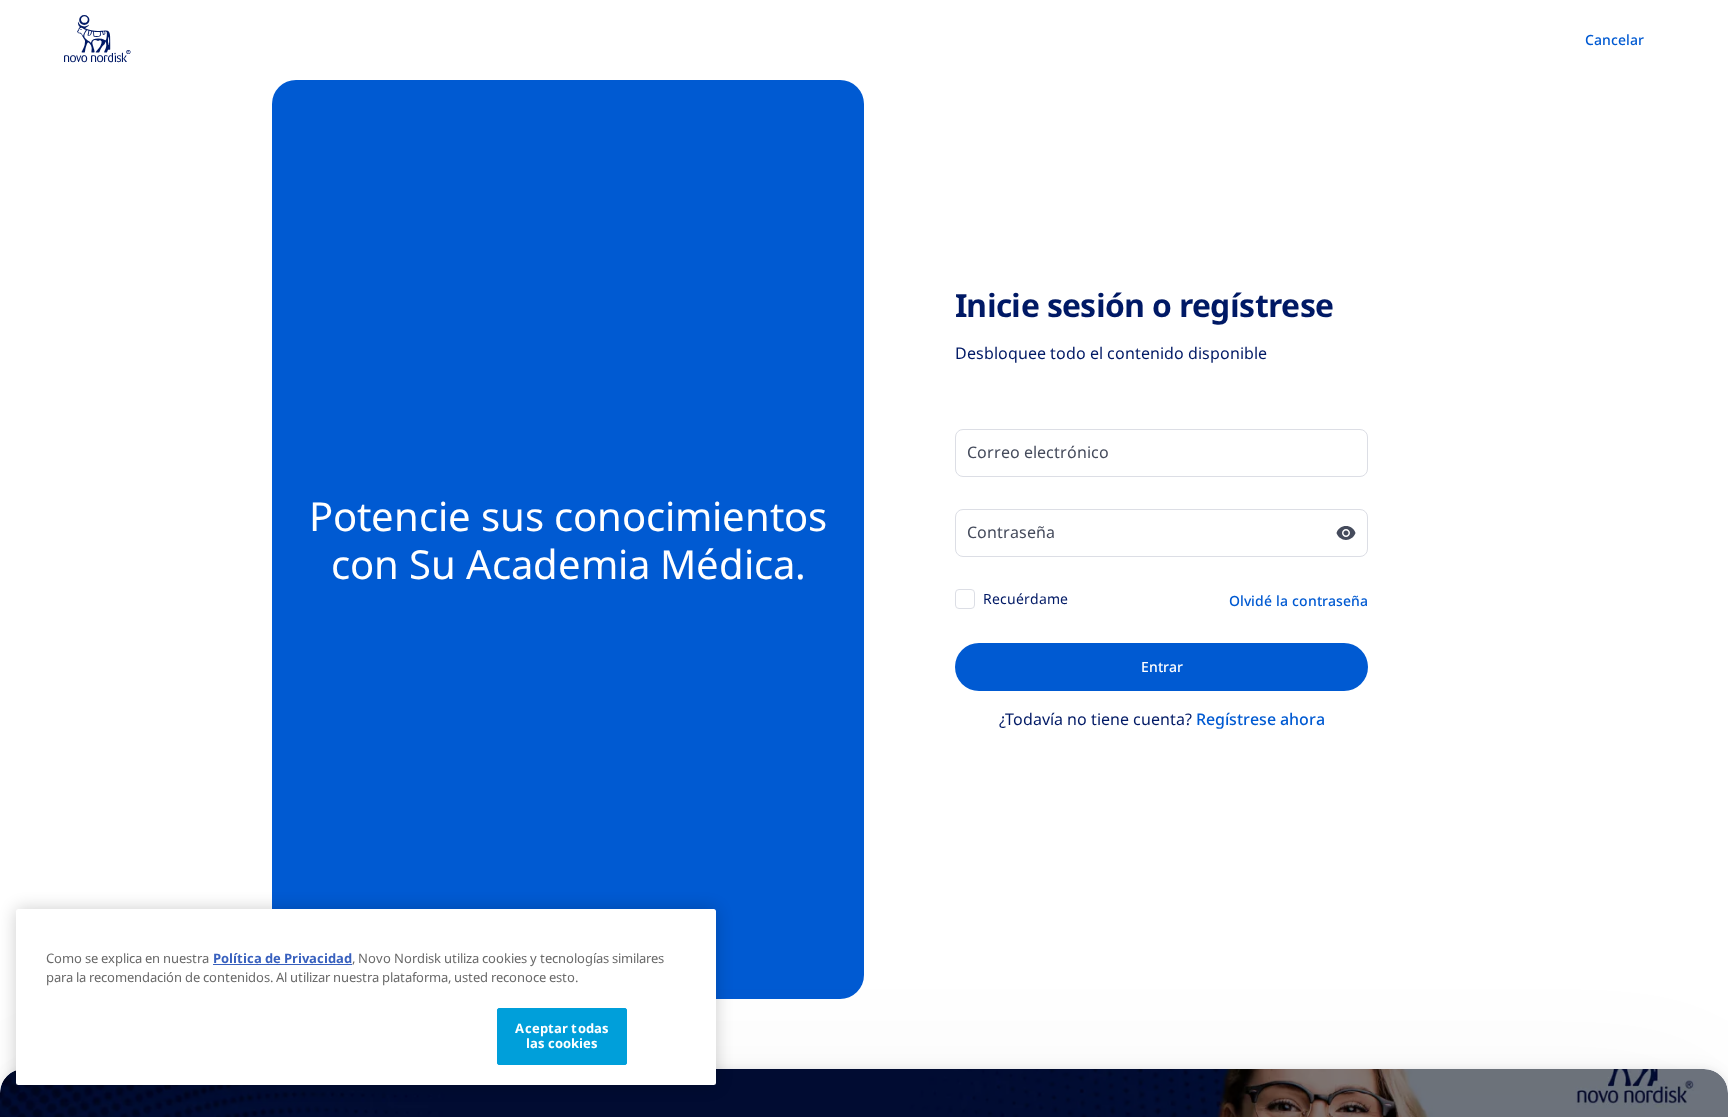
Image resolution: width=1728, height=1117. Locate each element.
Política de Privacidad (282, 958)
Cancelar (1614, 39)
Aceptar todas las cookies (561, 1036)
